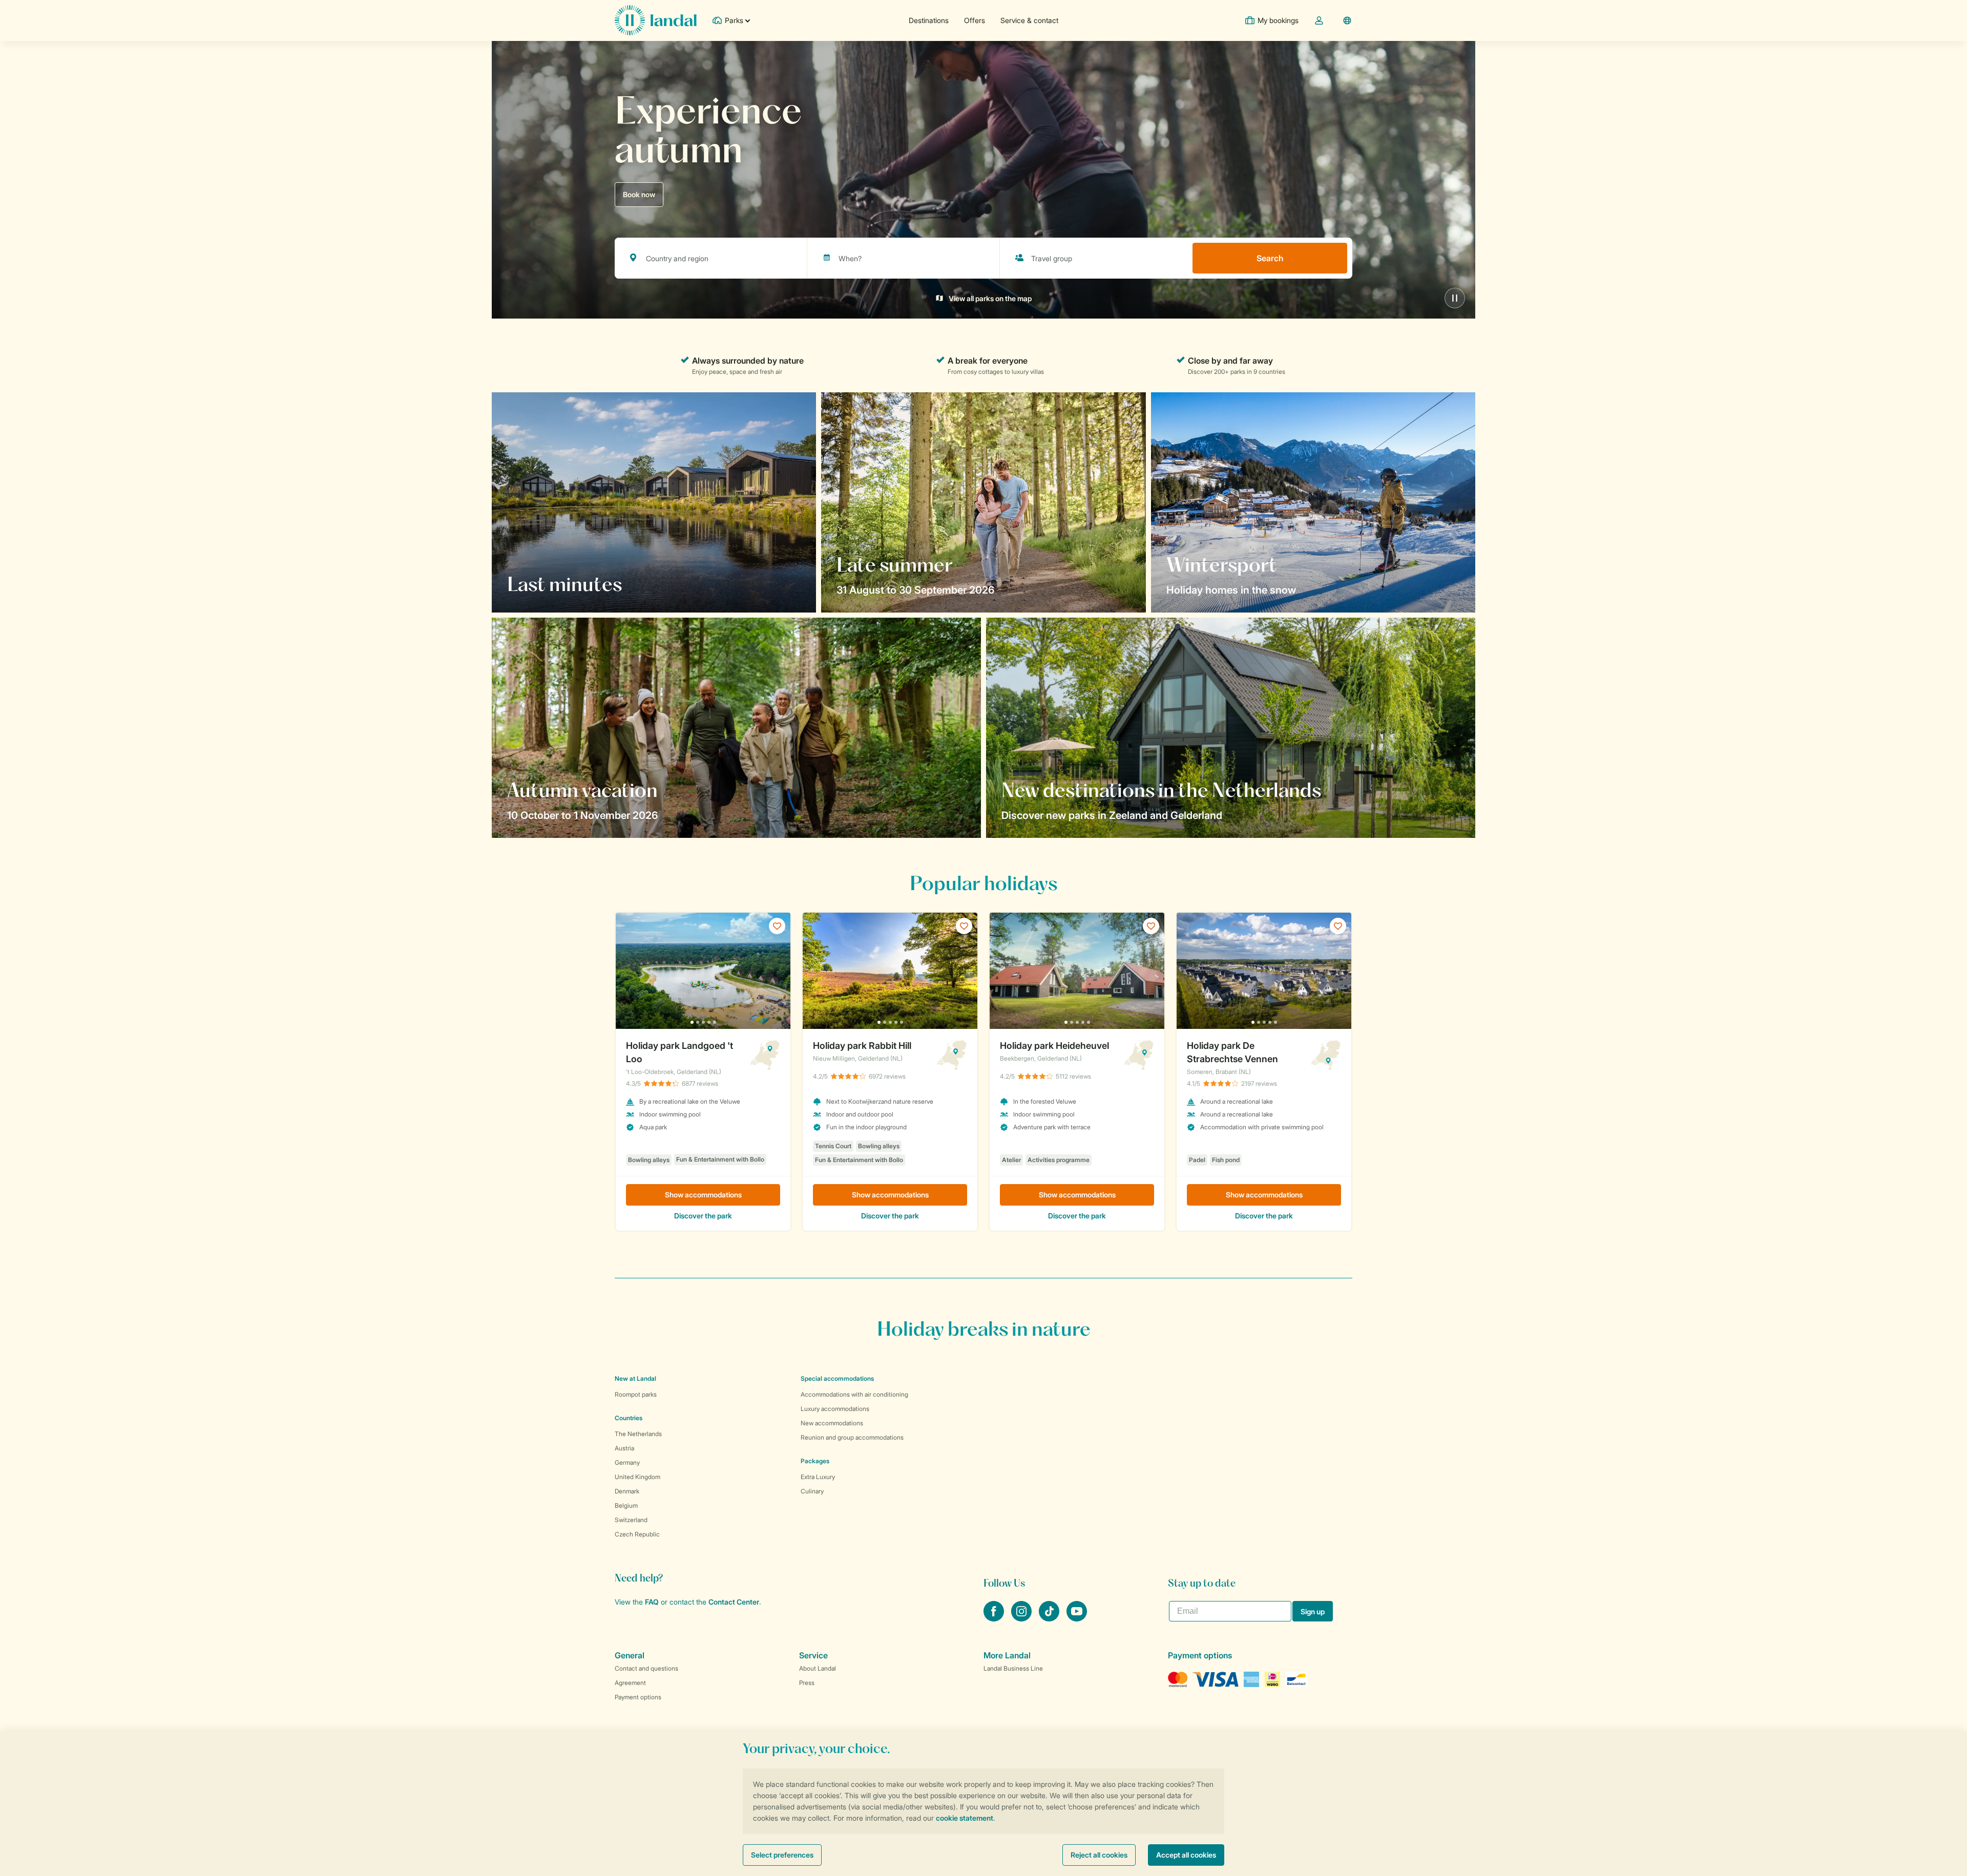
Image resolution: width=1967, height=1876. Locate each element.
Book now (639, 194)
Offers (975, 20)
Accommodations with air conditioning (854, 1394)
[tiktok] (1050, 1618)
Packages (815, 1461)
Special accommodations (837, 1378)
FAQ (652, 1602)
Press (807, 1683)
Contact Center (734, 1602)
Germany (627, 1462)
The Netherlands (638, 1434)
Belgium (626, 1505)
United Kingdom (637, 1477)
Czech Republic (637, 1534)
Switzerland (631, 1520)
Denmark (627, 1491)
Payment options (638, 1697)
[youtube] (1077, 1618)
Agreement (630, 1683)
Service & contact (1029, 20)
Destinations (929, 20)
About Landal (818, 1668)
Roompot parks (636, 1394)
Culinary (812, 1491)
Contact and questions (646, 1668)
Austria (624, 1448)
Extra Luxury (818, 1477)
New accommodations (832, 1423)
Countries (629, 1418)
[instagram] (1022, 1618)
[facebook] (995, 1618)
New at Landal (635, 1378)
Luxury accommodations (835, 1409)
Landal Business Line (1013, 1668)
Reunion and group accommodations (852, 1437)
